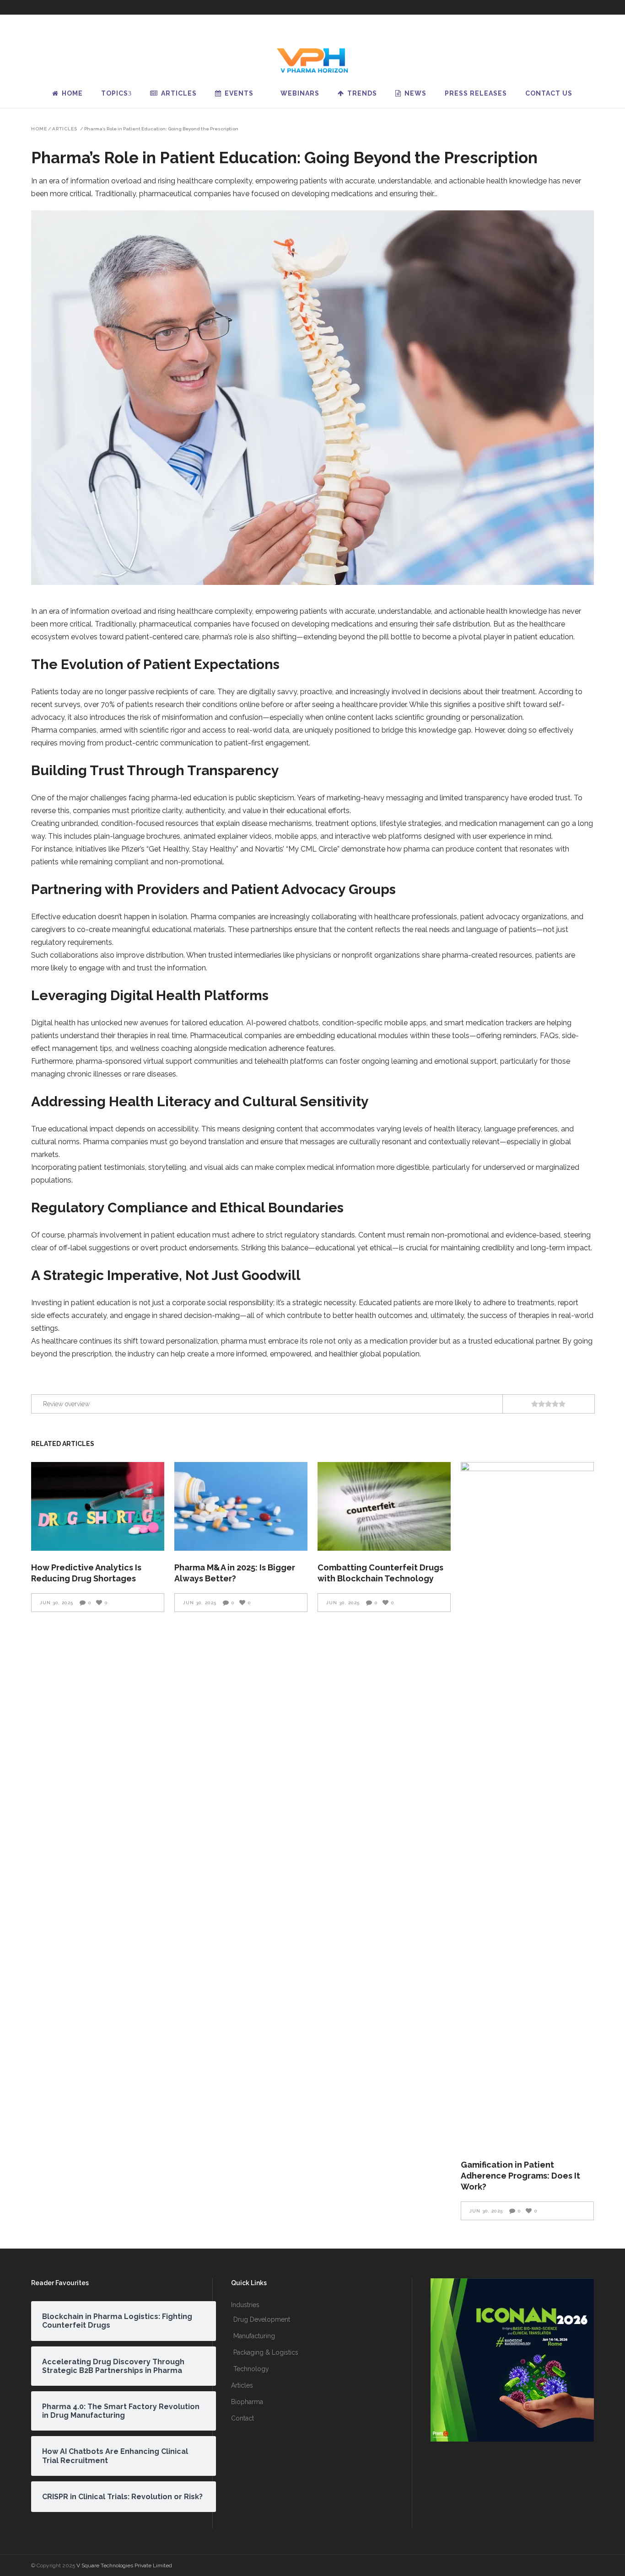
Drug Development (262, 2319)
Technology (251, 2369)
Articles (65, 129)
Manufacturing (254, 2336)
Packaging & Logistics (266, 2352)
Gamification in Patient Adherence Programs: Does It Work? (520, 2176)
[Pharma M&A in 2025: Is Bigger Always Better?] (241, 1506)
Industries (245, 2305)
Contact (242, 2418)
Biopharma (247, 2402)
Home (39, 129)
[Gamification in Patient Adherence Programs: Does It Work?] (527, 1805)
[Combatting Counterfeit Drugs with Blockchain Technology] (384, 1506)
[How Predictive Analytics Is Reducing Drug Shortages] (98, 1506)
